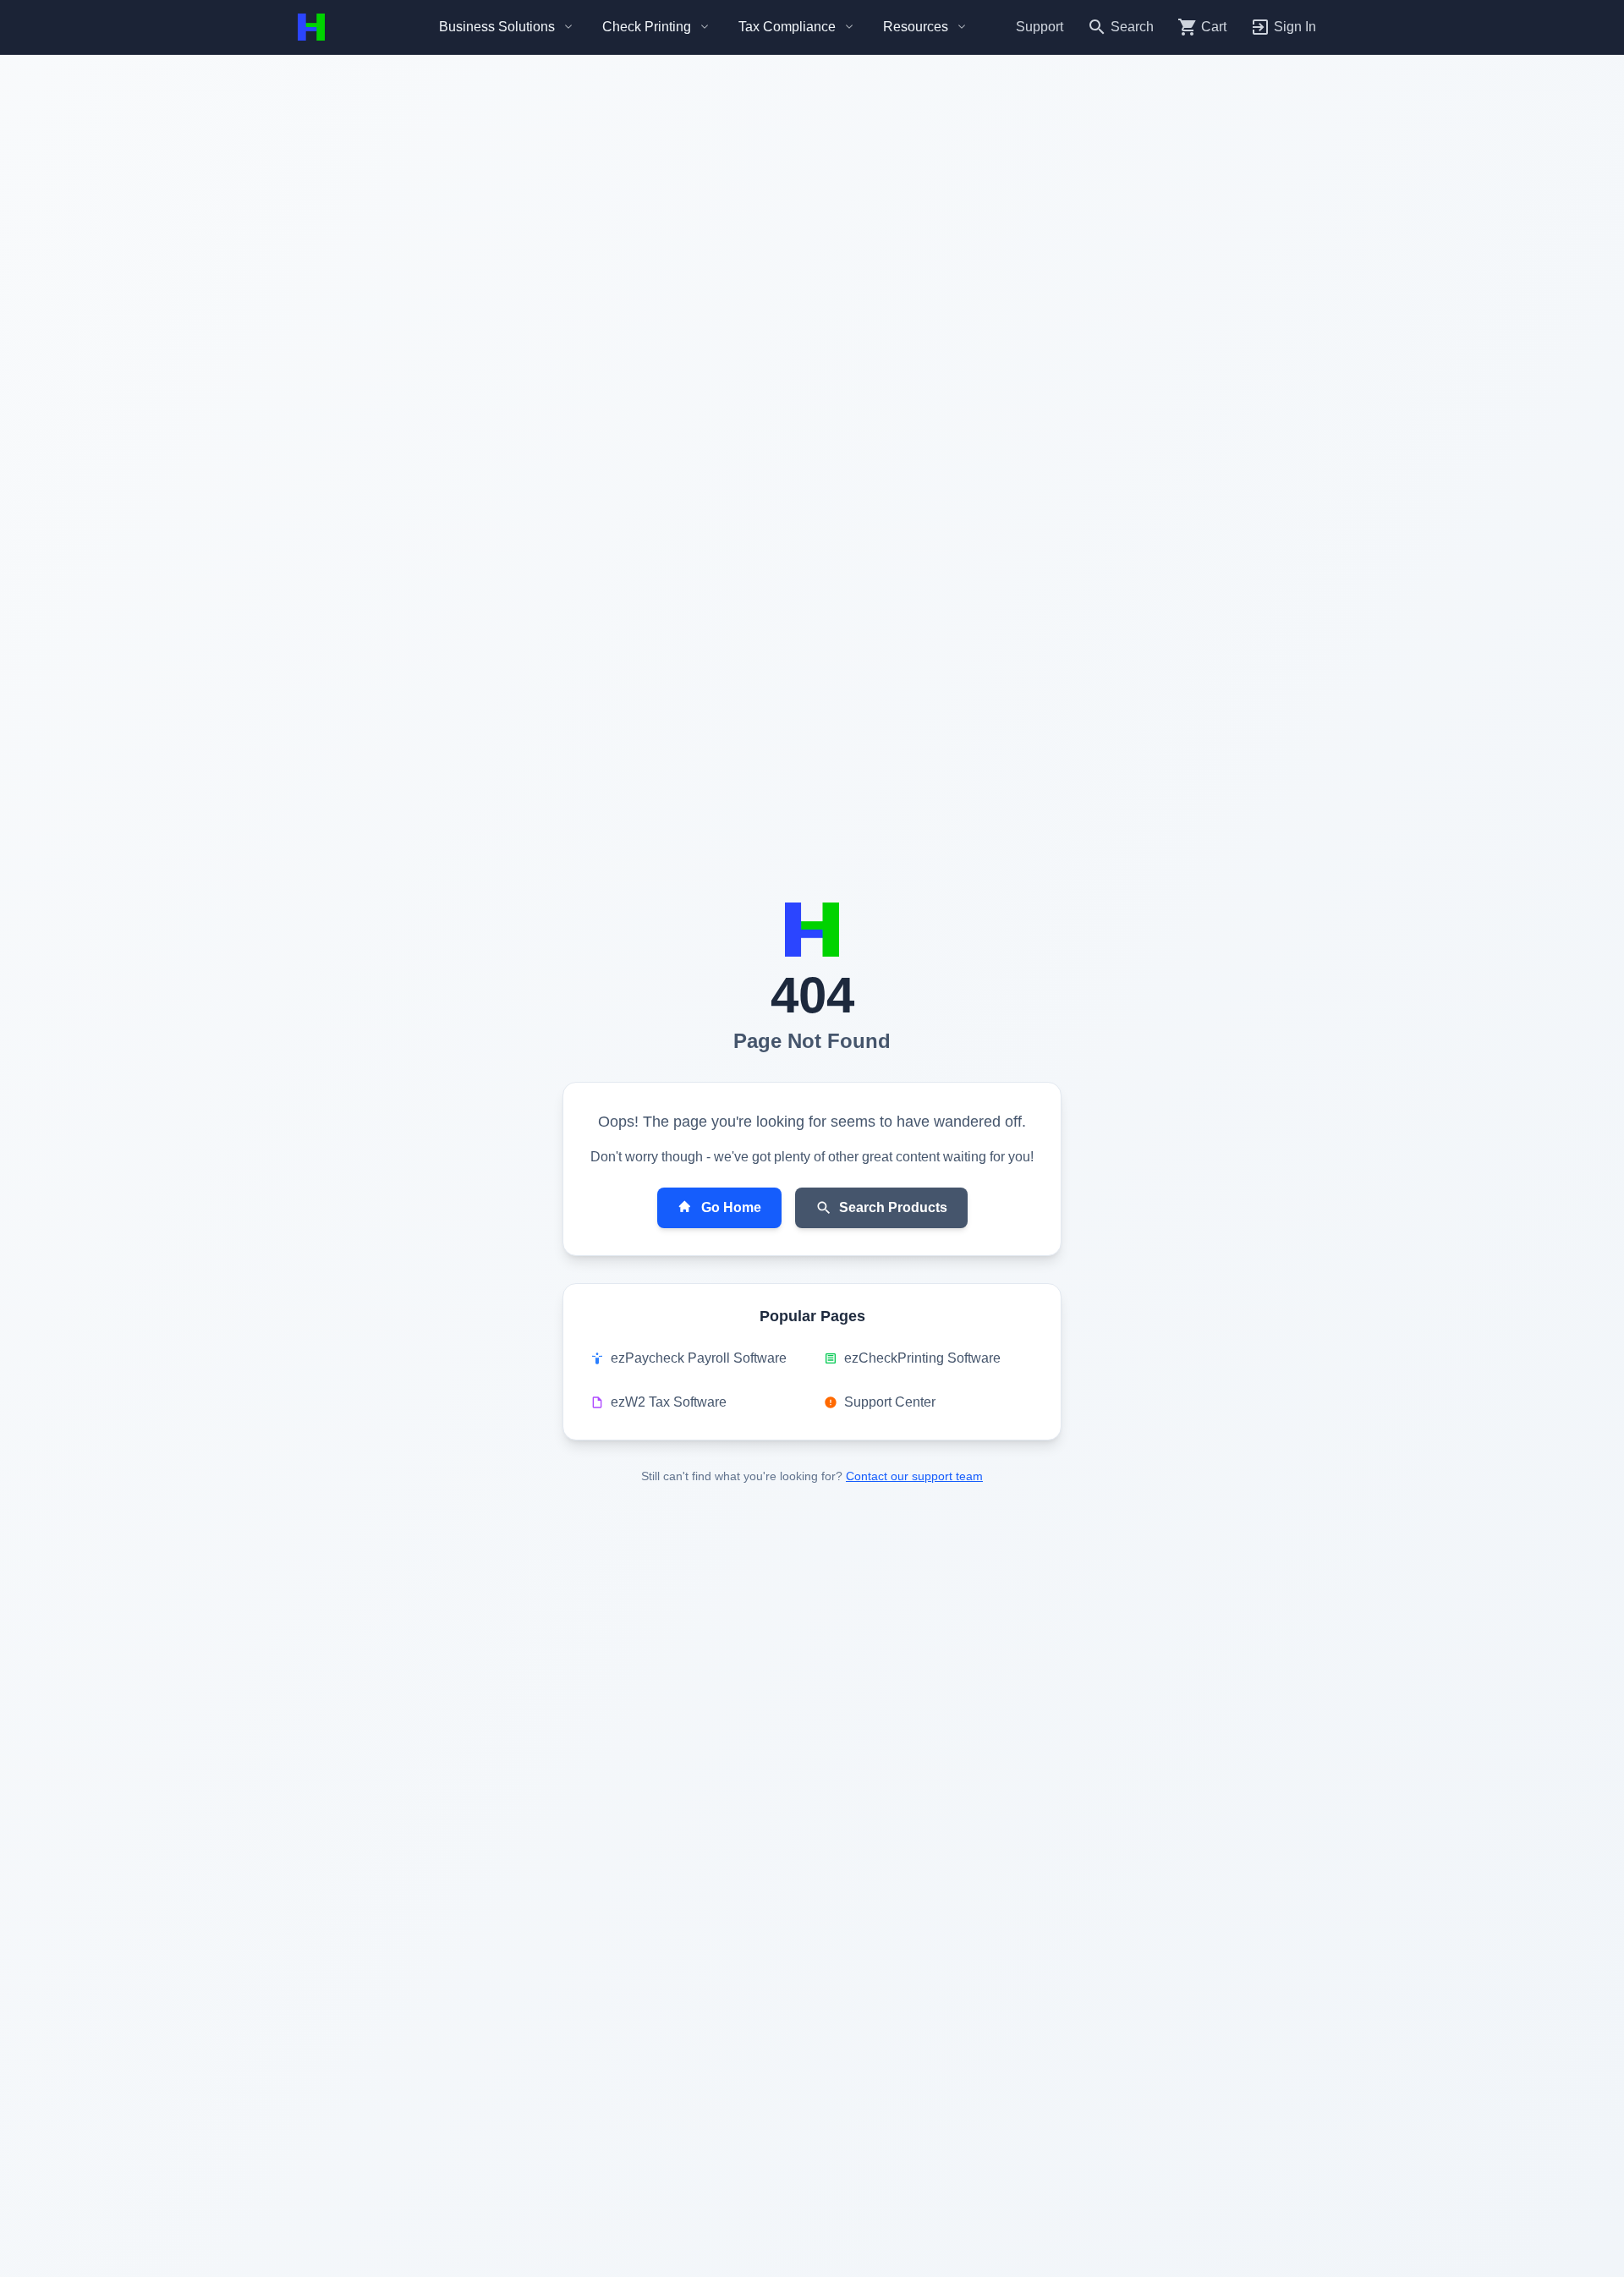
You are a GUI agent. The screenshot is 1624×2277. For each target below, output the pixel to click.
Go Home (731, 1207)
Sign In (1295, 27)
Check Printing (647, 27)
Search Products (893, 1207)
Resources (916, 27)
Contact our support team (914, 1476)
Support (1040, 27)
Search (1132, 27)
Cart (1214, 27)
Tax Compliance (787, 27)
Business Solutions (497, 27)
